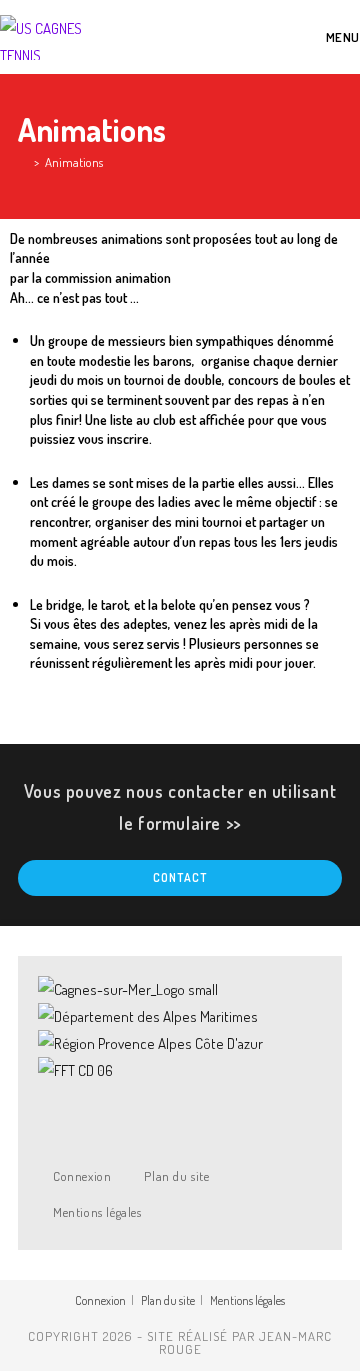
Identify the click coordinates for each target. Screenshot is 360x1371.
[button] (180, 1097)
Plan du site (176, 1176)
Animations (74, 162)
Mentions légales (97, 1212)
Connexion (82, 1176)
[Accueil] (23, 162)
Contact (180, 877)
